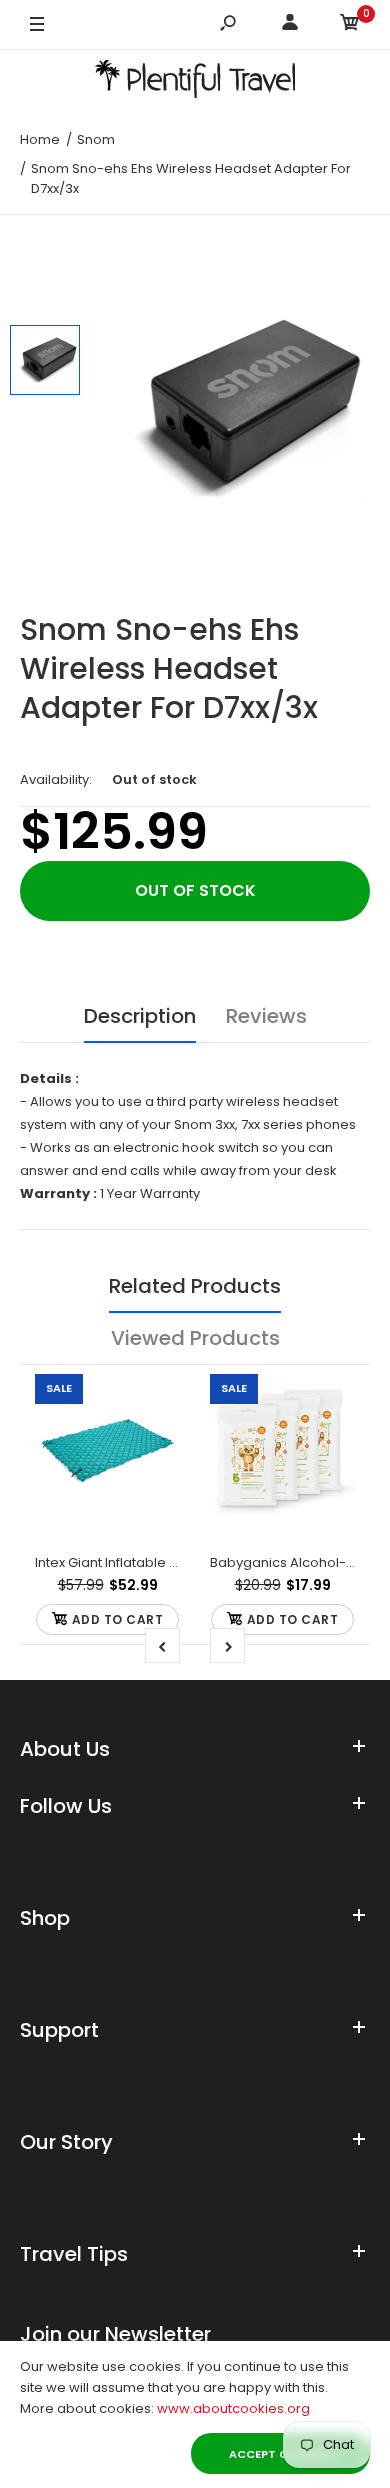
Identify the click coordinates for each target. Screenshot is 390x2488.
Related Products (195, 1286)
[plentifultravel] (195, 82)
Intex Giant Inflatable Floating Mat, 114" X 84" (173, 1562)
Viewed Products (195, 1338)
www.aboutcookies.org (233, 2408)
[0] (350, 25)
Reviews (266, 1016)
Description (140, 1016)
